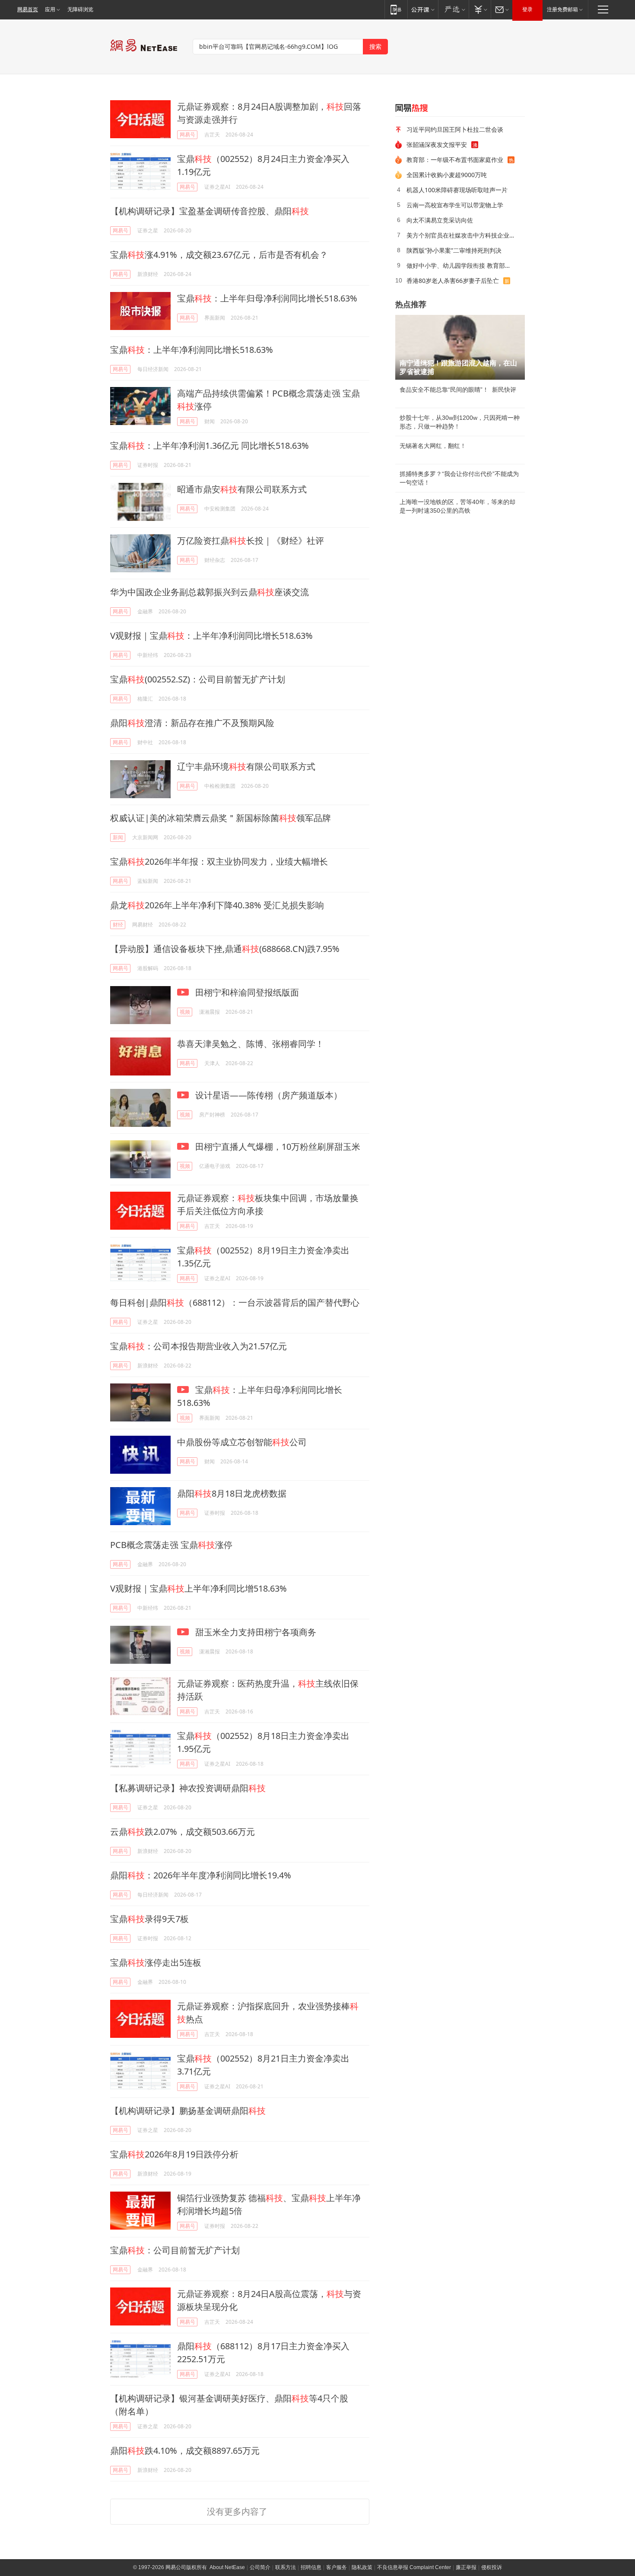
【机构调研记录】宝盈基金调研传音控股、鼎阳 (210, 211)
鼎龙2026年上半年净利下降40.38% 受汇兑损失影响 (217, 905)
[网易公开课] (423, 9)
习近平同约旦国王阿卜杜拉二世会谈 (455, 129)
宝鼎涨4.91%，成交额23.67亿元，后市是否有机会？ (219, 255)
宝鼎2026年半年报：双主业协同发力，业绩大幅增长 (219, 861)
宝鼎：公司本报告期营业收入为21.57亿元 (198, 1346)
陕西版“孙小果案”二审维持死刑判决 (454, 250)
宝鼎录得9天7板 (149, 1919)
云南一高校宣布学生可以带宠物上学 (455, 205)
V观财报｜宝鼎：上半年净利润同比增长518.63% (211, 636)
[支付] (480, 9)
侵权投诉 (492, 2567)
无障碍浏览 (80, 10)
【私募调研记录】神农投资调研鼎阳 (188, 1788)
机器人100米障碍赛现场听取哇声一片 (457, 190)
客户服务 (337, 2567)
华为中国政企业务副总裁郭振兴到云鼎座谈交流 (210, 592)
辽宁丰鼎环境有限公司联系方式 (246, 766)
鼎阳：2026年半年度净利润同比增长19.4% (201, 1875)
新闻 (118, 837)
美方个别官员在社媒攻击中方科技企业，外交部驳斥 (463, 235)
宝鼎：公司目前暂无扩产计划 (175, 2250)
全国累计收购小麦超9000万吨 (447, 175)
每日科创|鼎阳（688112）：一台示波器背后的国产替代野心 (235, 1302)
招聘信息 (311, 2567)
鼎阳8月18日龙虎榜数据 (232, 1493)
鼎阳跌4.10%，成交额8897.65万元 (185, 2451)
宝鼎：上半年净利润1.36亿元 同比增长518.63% (210, 446)
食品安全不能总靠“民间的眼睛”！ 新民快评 (458, 390)
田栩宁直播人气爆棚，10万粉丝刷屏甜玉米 (277, 1147)
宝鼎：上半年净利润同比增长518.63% (192, 350)
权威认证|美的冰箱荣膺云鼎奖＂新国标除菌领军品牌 (221, 818)
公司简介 (260, 2567)
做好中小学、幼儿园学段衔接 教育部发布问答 (463, 265)
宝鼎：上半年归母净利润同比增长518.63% (267, 298)
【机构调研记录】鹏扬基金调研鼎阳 (188, 2111)
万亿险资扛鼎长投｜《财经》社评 (251, 541)
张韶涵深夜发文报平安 (437, 144)
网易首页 (28, 10)
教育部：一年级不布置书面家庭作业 (455, 160)
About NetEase (227, 2567)
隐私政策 (362, 2567)
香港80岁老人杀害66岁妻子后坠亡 (453, 281)
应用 (50, 10)
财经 (118, 925)
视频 (185, 1012)
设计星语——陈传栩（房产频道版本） (268, 1095)
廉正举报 (466, 2567)
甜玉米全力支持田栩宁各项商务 (255, 1632)
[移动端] (396, 9)
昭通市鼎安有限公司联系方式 (242, 489)
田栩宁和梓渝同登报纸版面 (246, 992)
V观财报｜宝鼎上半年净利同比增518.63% (198, 1588)
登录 (527, 10)
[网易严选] (453, 9)
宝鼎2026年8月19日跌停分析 (174, 2154)
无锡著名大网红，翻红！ (433, 446)
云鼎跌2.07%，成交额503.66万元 (183, 1832)
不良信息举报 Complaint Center (414, 2567)
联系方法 (286, 2567)
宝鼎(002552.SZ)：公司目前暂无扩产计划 (198, 679)
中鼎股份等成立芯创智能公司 (242, 1442)
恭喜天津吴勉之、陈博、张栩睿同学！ (251, 1044)
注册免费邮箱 (562, 10)
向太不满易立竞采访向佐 (440, 220)
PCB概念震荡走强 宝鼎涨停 (171, 1545)
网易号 (187, 135)
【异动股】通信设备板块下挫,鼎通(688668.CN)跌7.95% (225, 949)
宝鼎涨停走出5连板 (156, 1962)
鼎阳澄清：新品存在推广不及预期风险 (192, 723)
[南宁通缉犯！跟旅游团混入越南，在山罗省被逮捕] (460, 347)
